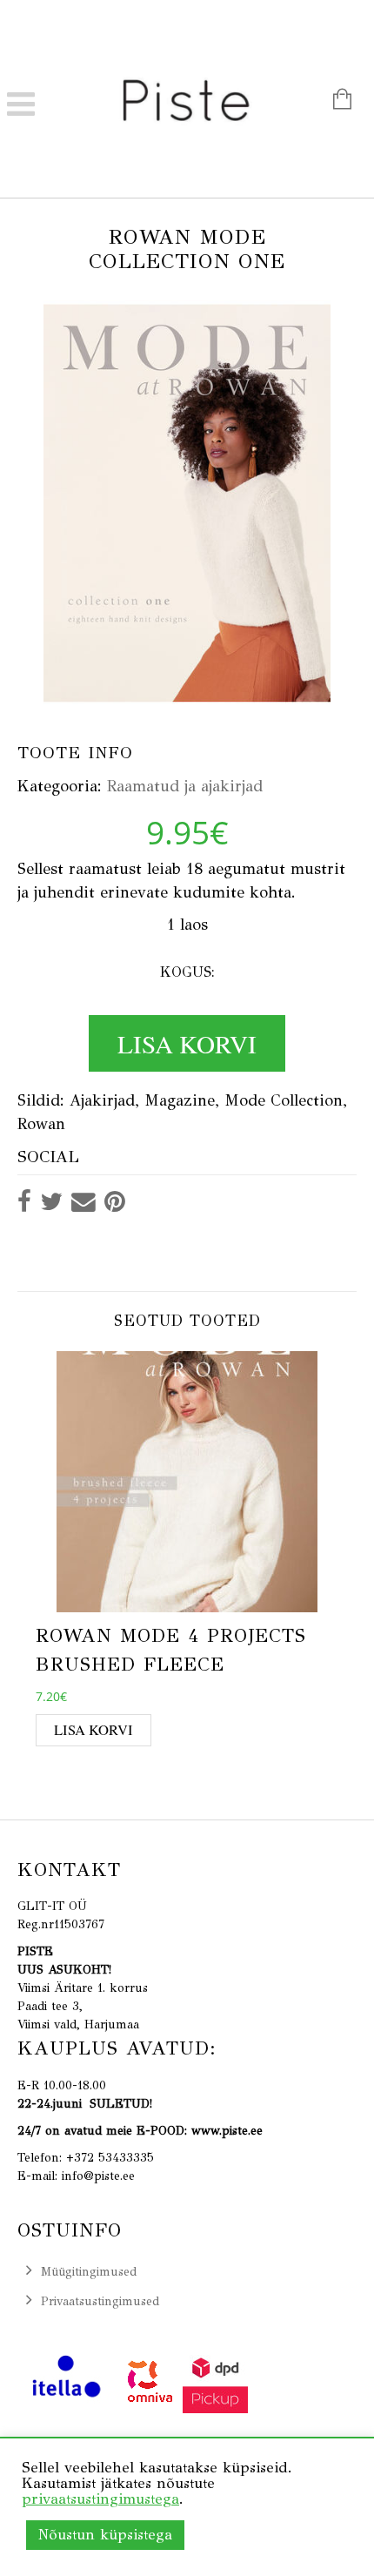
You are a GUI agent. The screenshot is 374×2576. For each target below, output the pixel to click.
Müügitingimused (89, 2272)
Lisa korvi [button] (93, 1730)
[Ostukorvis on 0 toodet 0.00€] (334, 101)
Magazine (180, 1100)
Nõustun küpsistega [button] (105, 2535)
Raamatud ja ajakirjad (185, 786)
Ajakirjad (102, 1100)
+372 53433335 (110, 2158)
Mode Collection (284, 1100)
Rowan (41, 1124)
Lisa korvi (187, 1043)
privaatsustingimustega (100, 2499)
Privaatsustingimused (100, 2301)
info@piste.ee (98, 2176)
